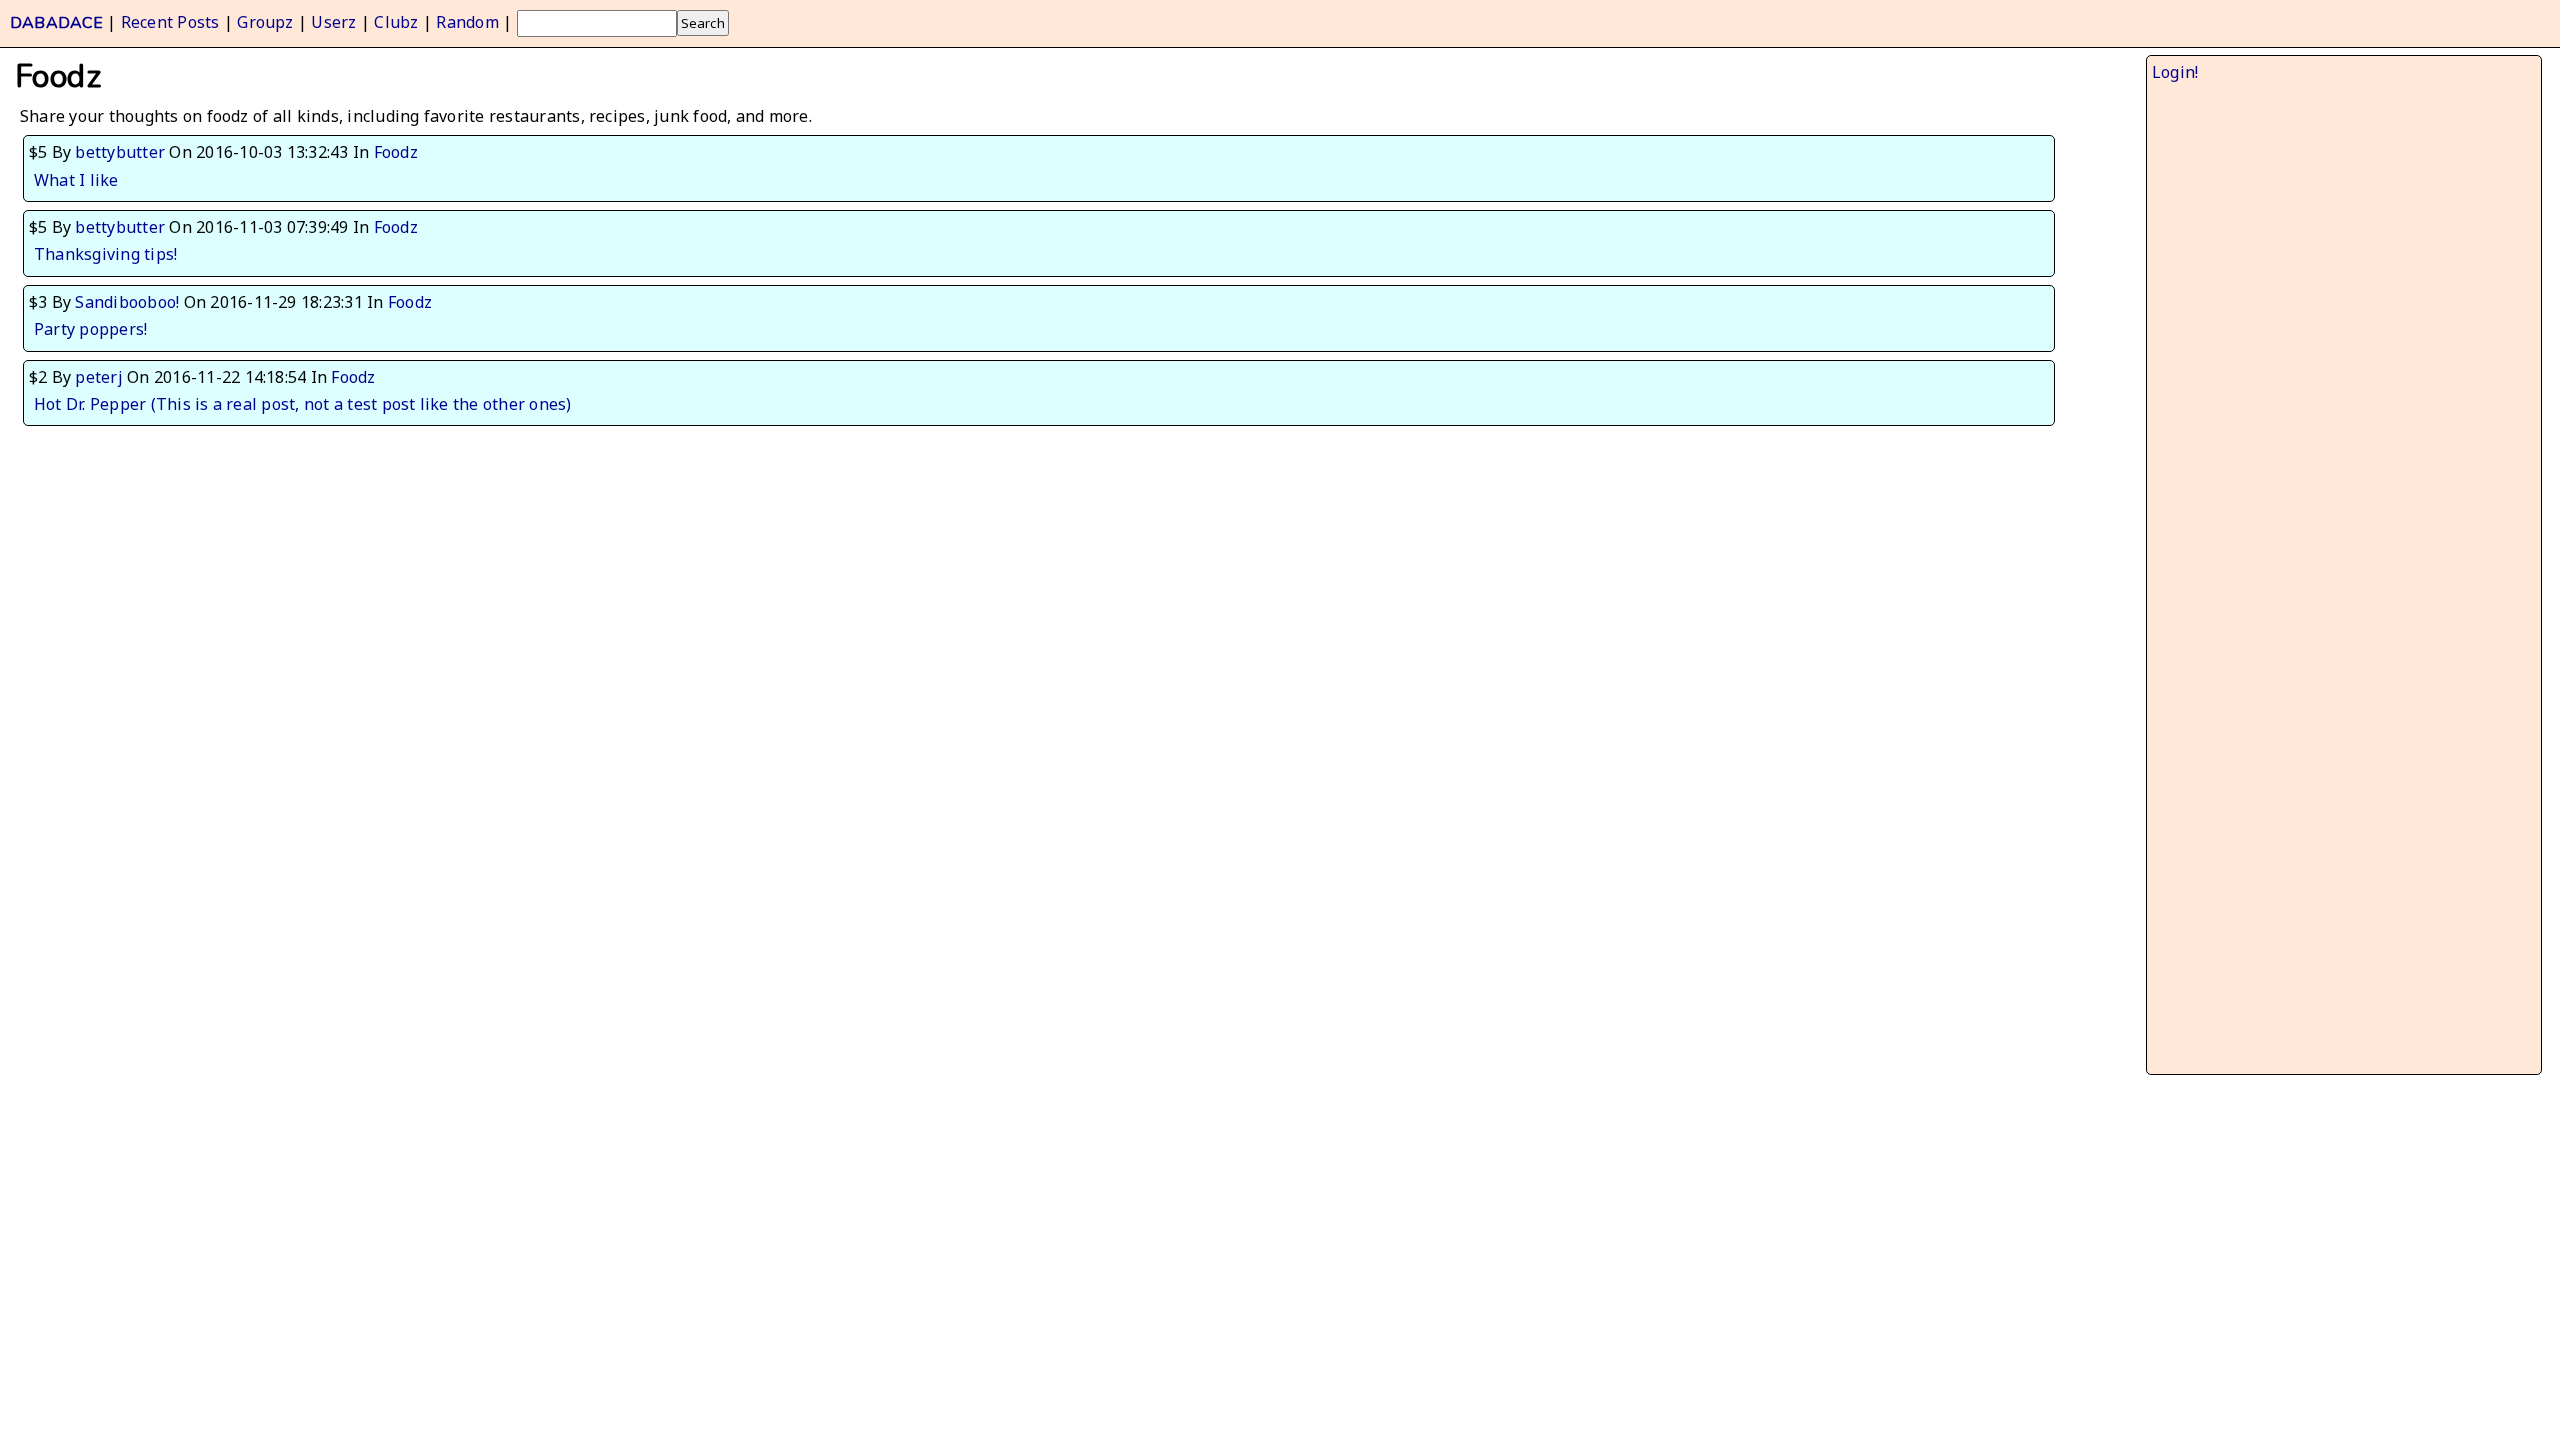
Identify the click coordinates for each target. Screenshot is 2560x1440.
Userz (333, 22)
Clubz (396, 22)
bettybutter (120, 152)
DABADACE (56, 23)
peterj (98, 377)
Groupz (265, 22)
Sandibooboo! (127, 302)
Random (467, 22)
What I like (76, 180)
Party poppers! (90, 329)
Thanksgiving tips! (105, 254)
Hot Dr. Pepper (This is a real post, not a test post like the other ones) (303, 404)
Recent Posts (170, 22)
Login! (2175, 72)
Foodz (396, 152)
